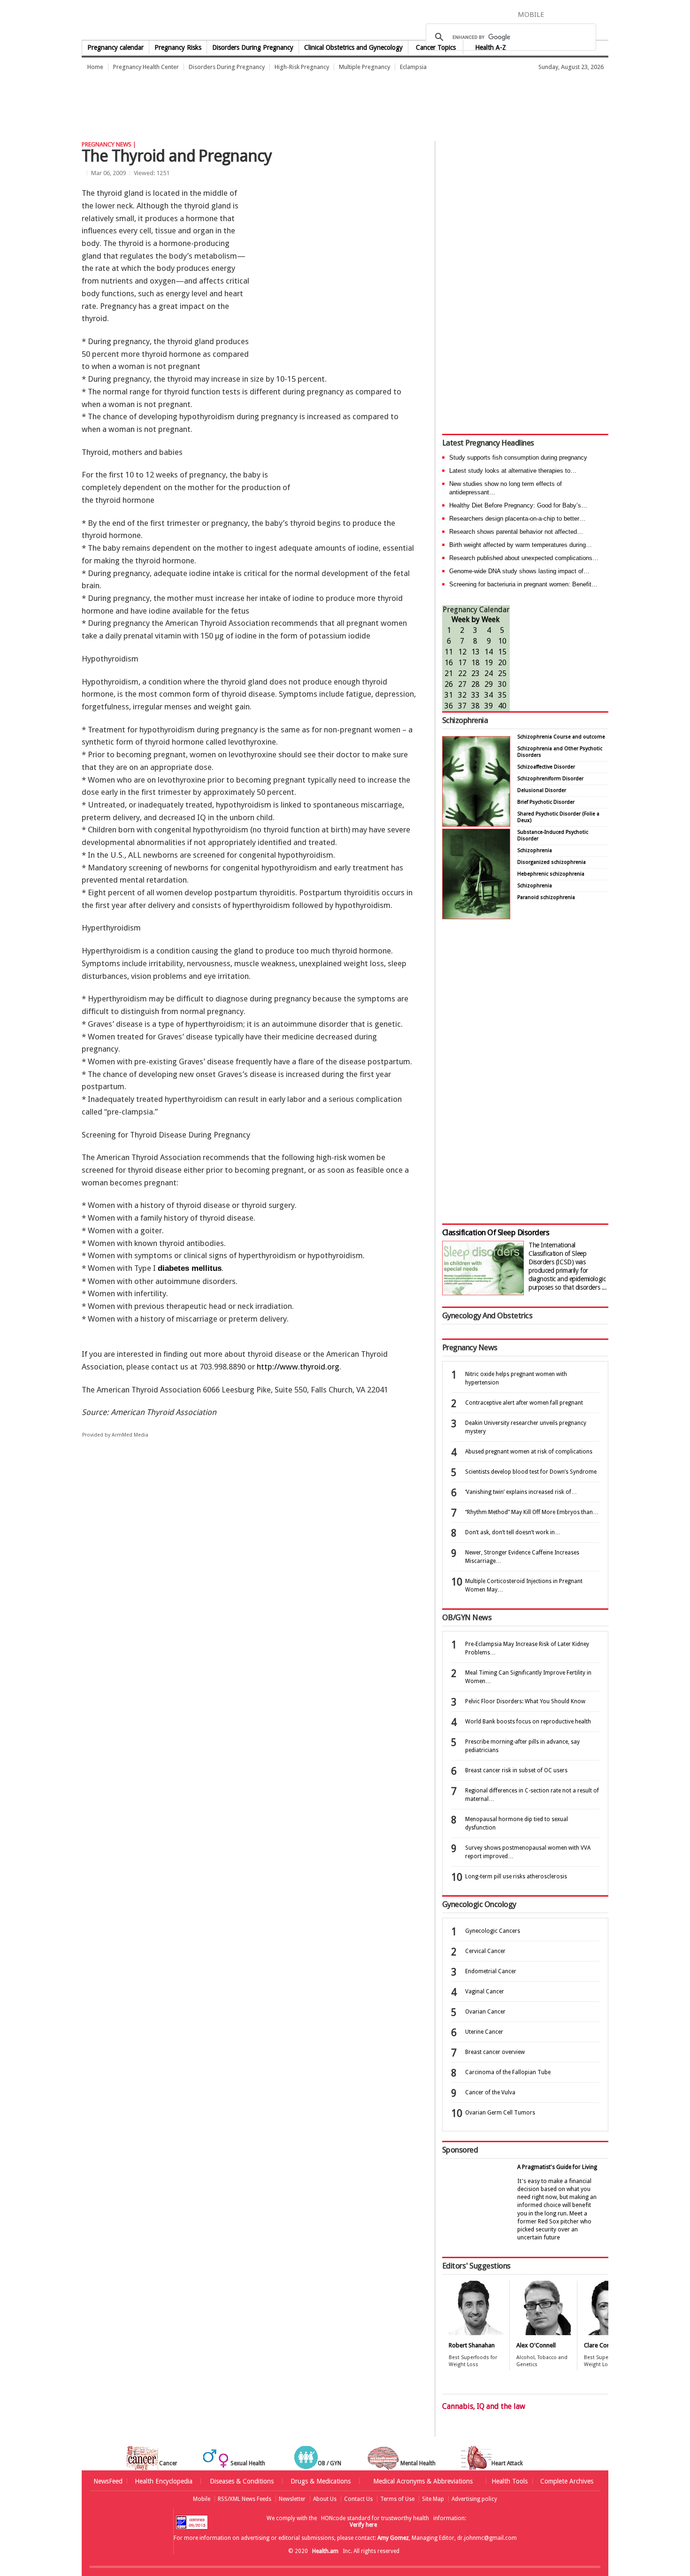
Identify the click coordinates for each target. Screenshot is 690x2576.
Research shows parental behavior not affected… (516, 532)
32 (462, 695)
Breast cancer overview (495, 2052)
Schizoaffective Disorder (546, 767)
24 (489, 673)
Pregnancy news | (109, 144)
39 (489, 706)
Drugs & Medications (321, 2481)
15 (502, 652)
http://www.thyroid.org (298, 1367)
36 (449, 706)
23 (475, 673)
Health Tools (510, 2481)
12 (462, 652)
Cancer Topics (436, 47)
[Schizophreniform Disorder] (476, 824)
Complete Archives (567, 2481)
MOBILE (531, 15)
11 (449, 652)
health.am (345, 21)
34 (489, 695)
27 (462, 684)
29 (489, 684)
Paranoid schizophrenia (546, 897)
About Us (325, 2499)
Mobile (202, 2499)
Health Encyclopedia (164, 2481)
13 (475, 652)
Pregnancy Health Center (146, 67)
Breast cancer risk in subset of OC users (516, 1770)
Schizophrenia (465, 720)
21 (449, 673)
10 (502, 641)
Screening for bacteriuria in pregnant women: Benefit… (523, 584)
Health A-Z (491, 47)
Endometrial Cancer (491, 1971)
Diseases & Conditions (242, 2481)
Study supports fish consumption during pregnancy (518, 458)
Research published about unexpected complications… (524, 558)
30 (502, 684)
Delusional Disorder (542, 790)
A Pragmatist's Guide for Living (557, 2167)
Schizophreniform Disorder (550, 779)
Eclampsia (413, 67)
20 (502, 663)
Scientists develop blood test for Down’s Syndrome (531, 1472)
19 (489, 663)
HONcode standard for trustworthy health (375, 2518)
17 (462, 663)
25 (502, 673)
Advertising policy (474, 2499)
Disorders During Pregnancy (253, 47)
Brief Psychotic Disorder (546, 802)
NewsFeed (108, 2481)
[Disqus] (255, 1591)
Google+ (588, 14)
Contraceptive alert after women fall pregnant (524, 1403)
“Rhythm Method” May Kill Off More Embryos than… (532, 1512)
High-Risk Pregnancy (302, 67)
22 (462, 673)
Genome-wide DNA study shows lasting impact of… (519, 571)
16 (449, 663)
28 (475, 684)
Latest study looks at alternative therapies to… (513, 471)
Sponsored (460, 2150)
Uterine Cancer (484, 2032)
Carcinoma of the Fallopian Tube (508, 2072)
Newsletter (292, 2499)
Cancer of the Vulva (490, 2092)
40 (502, 706)
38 (475, 706)
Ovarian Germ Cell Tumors (500, 2113)
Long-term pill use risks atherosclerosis (516, 1876)
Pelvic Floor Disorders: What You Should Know (525, 1701)
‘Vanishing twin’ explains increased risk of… (521, 1492)
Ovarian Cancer (485, 2012)
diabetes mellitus (190, 1268)
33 (475, 695)
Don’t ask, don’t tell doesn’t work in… (513, 1532)
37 (462, 706)
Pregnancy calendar (115, 47)
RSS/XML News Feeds (245, 2499)
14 (489, 652)
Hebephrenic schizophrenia (551, 874)
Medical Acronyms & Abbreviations (423, 2481)
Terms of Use (397, 2499)
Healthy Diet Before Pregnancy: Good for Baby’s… (518, 505)
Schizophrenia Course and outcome (561, 737)
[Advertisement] (253, 101)
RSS (602, 14)
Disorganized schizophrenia (552, 862)
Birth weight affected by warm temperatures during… (521, 545)
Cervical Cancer (485, 1951)
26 (449, 684)
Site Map (433, 2499)
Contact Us (358, 2499)
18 (475, 663)
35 (502, 695)
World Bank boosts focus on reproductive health (528, 1722)
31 (449, 695)
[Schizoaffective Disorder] (476, 917)
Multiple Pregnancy (364, 67)
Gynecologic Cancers (493, 1931)
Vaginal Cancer (485, 1992)
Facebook (556, 14)
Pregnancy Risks (178, 47)
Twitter (571, 14)
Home (95, 67)
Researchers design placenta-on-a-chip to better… (517, 519)
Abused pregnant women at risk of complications (529, 1452)
